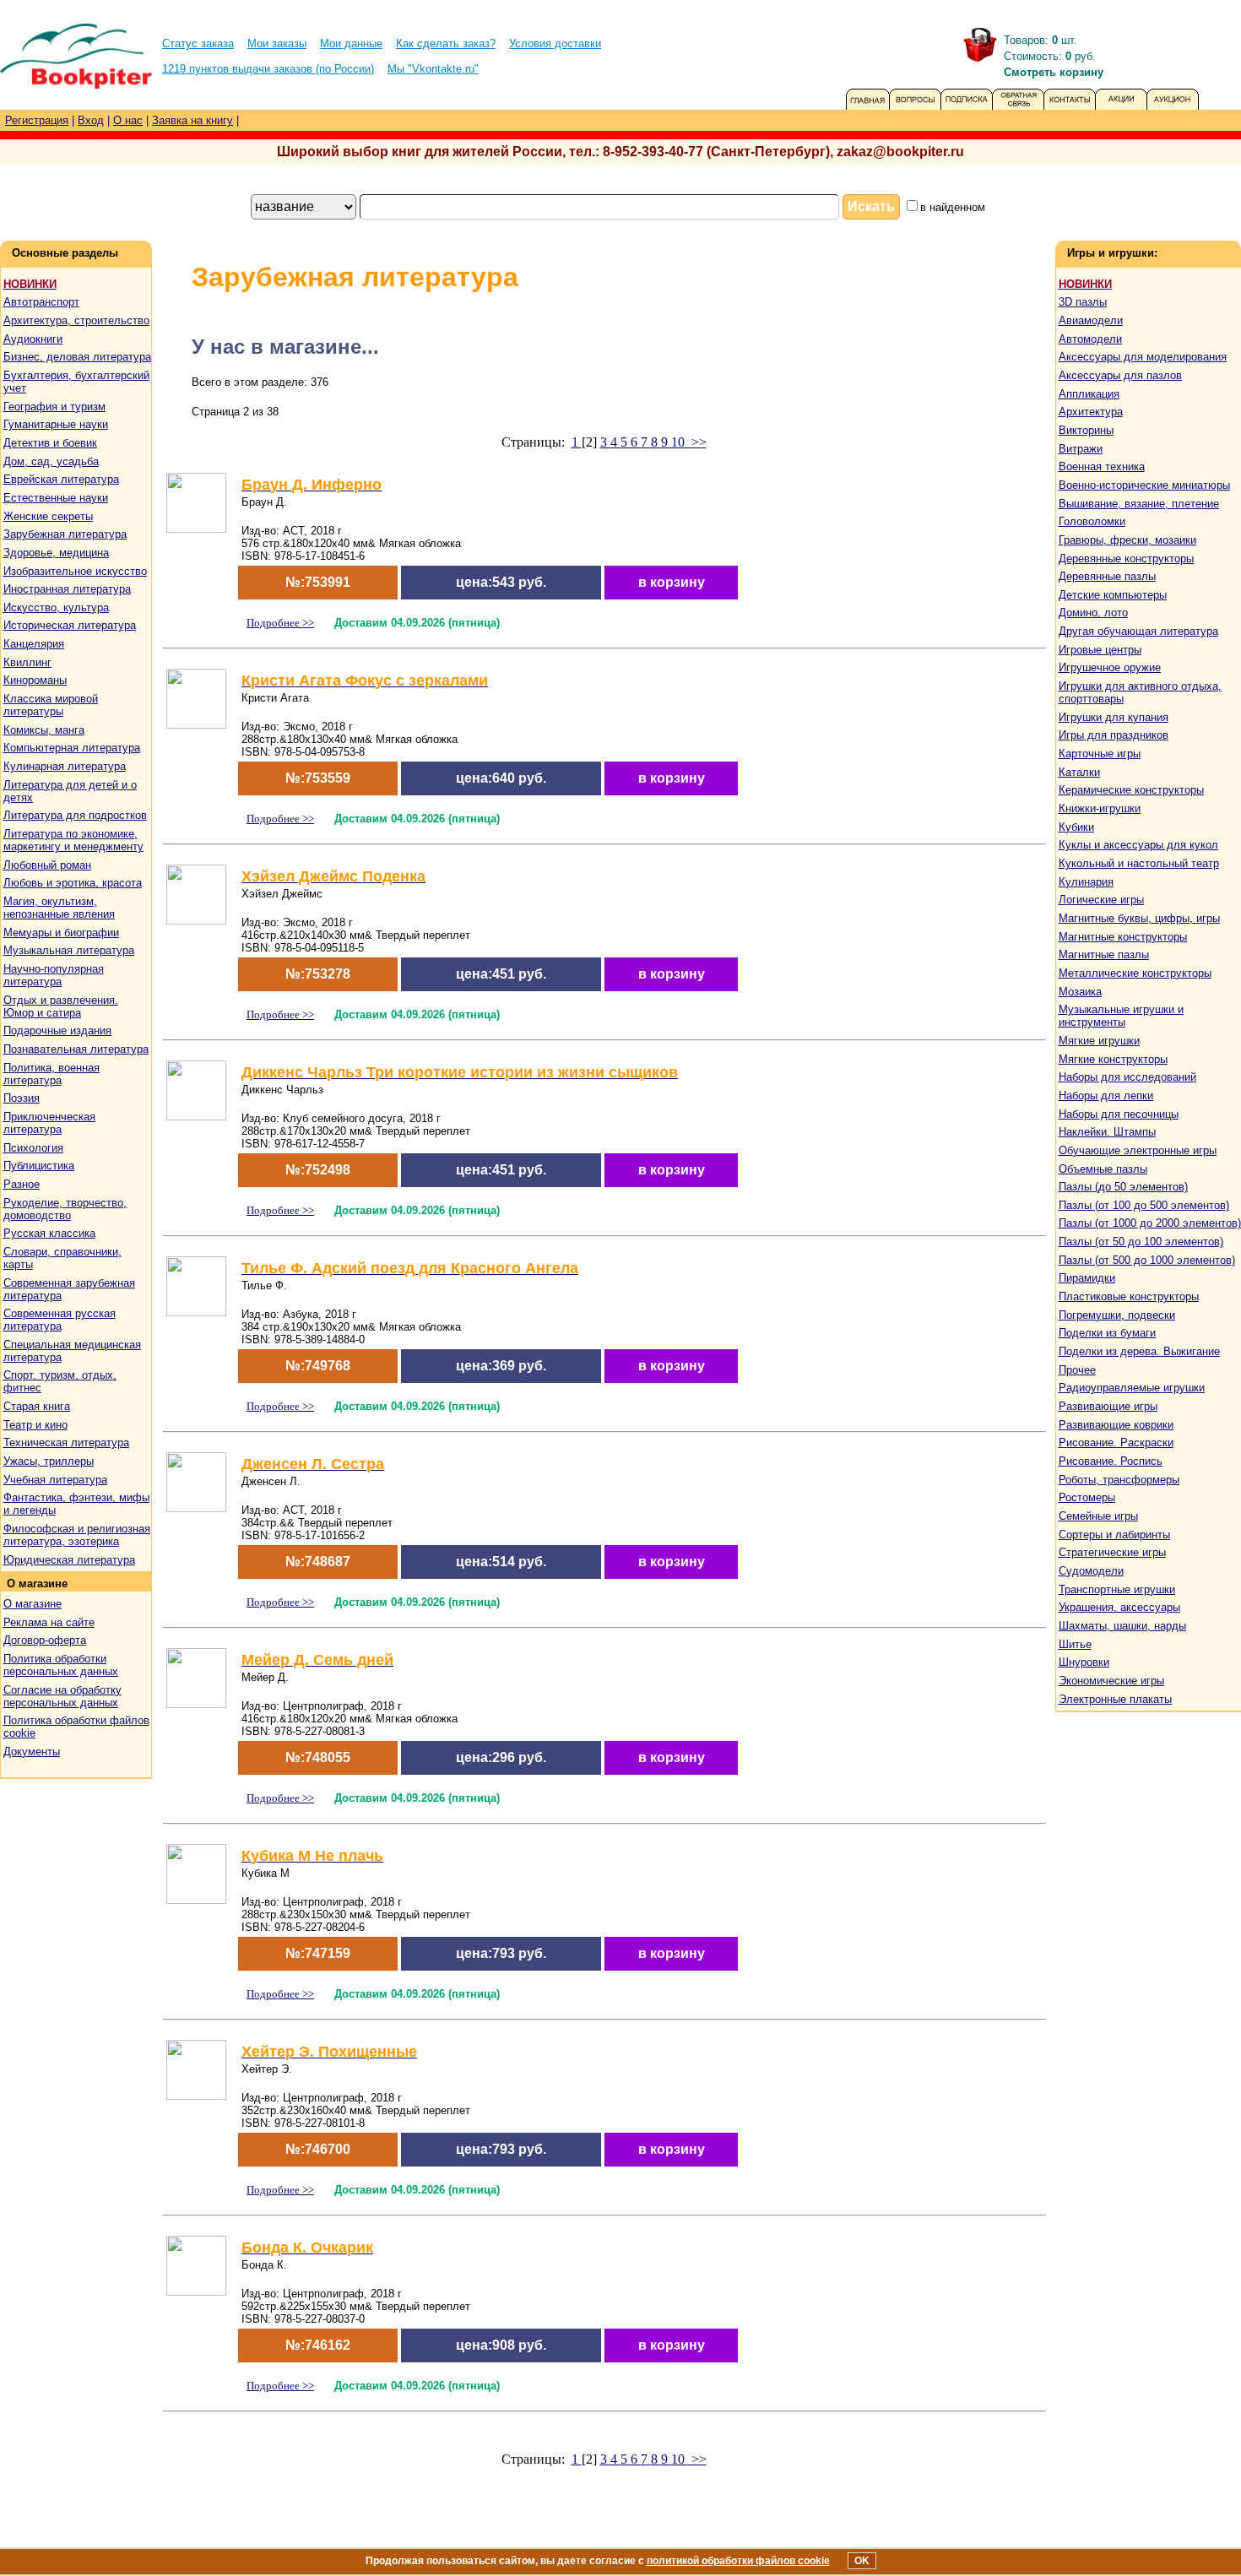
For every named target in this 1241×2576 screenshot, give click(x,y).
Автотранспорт (41, 302)
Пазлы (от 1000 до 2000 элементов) (1150, 1223)
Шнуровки (1084, 1662)
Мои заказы (277, 43)
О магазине (33, 1604)
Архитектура (1091, 412)
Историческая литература (70, 625)
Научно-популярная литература (54, 975)
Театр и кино (35, 1425)
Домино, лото (1093, 613)
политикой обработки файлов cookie (738, 2561)
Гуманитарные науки (56, 424)
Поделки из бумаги (1107, 1333)
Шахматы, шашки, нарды (1122, 1626)
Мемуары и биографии (61, 933)
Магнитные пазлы (1104, 954)
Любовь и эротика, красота (73, 883)
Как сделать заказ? (446, 43)
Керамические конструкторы (1131, 790)
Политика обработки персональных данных (61, 1665)
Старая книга (37, 1406)
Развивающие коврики (1116, 1425)
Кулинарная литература (65, 766)
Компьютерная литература (72, 748)
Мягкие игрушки (1099, 1041)
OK (862, 2561)
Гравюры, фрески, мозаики (1127, 540)
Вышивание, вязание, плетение (1139, 504)
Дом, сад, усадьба (51, 461)
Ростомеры (1087, 1497)
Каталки (1079, 772)
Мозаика (1080, 992)
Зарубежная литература (65, 534)
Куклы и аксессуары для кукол (1138, 845)
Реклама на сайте (49, 1622)
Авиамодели (1091, 320)
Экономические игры (1111, 1681)
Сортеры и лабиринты (1114, 1535)
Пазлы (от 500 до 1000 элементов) (1147, 1260)
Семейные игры (1098, 1516)
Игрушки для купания (1114, 717)
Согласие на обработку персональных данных (62, 1696)
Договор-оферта (45, 1640)
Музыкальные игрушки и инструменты (1121, 1016)
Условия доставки (555, 43)
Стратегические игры (1112, 1552)
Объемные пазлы (1103, 1169)
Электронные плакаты (1115, 1699)
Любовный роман (47, 865)
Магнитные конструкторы (1123, 937)
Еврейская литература (61, 479)
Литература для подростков (75, 815)
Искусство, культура (56, 607)
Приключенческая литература (49, 1123)
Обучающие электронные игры (1138, 1150)
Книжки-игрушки (1100, 808)
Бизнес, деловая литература (77, 357)
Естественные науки (56, 498)
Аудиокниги (33, 339)
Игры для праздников (1114, 735)
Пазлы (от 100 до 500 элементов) (1144, 1205)
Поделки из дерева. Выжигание (1139, 1351)
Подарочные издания (57, 1030)
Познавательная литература (76, 1049)
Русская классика (49, 1233)
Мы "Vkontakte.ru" (433, 69)
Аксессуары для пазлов (1120, 375)
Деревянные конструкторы (1126, 559)
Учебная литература (55, 1480)
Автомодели (1090, 339)
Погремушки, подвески (1117, 1315)
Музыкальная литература (69, 950)
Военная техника (1102, 466)
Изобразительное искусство (75, 571)
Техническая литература (66, 1443)
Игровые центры (1100, 650)
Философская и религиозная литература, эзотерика (77, 1535)
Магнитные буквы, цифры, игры (1139, 918)
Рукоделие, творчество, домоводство (65, 1209)
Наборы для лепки (1106, 1095)
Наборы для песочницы (1119, 1114)
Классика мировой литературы (51, 705)
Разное (22, 1184)
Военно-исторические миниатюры (1144, 485)
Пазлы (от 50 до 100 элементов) (1141, 1242)
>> (697, 442)
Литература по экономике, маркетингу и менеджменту (73, 840)
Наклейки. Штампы (1107, 1132)
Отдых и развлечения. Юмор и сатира (61, 1006)
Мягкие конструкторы (1113, 1059)
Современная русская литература (60, 1320)
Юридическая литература (69, 1560)
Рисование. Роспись (1111, 1461)
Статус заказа (198, 43)
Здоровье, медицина (56, 553)
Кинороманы (35, 680)
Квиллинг (27, 662)
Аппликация (1089, 394)
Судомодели (1091, 1571)
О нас (128, 120)
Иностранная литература (67, 589)
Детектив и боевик (50, 443)
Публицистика (39, 1166)
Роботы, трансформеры (1119, 1480)
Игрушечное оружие (1110, 667)
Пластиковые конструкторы (1129, 1296)
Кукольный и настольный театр (1139, 863)
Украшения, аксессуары (1119, 1607)
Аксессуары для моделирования (1143, 357)
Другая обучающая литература (1138, 631)
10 (680, 442)
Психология (33, 1148)
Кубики (1076, 827)
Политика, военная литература (51, 1074)
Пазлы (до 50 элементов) (1123, 1187)
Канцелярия (34, 644)
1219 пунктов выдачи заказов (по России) (268, 69)
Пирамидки (1087, 1278)
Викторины (1086, 430)
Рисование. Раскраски (1116, 1443)
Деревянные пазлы (1107, 576)
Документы (32, 1752)
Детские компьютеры (1113, 595)
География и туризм (54, 407)
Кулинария (1086, 882)
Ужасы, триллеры (49, 1461)
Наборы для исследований (1127, 1077)
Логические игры (1101, 900)
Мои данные (351, 43)
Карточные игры (1100, 754)
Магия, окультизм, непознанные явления (59, 908)
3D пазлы (1083, 302)
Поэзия (22, 1098)
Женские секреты (48, 516)
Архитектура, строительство (76, 320)
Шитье (1075, 1644)
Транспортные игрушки (1117, 1589)
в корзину (672, 582)
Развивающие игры (1108, 1406)
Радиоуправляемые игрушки (1132, 1388)
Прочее (1077, 1370)
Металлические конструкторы (1135, 973)
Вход (91, 120)
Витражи (1081, 449)
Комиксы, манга (44, 730)
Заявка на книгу (192, 120)
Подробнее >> (280, 623)
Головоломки (1092, 521)
